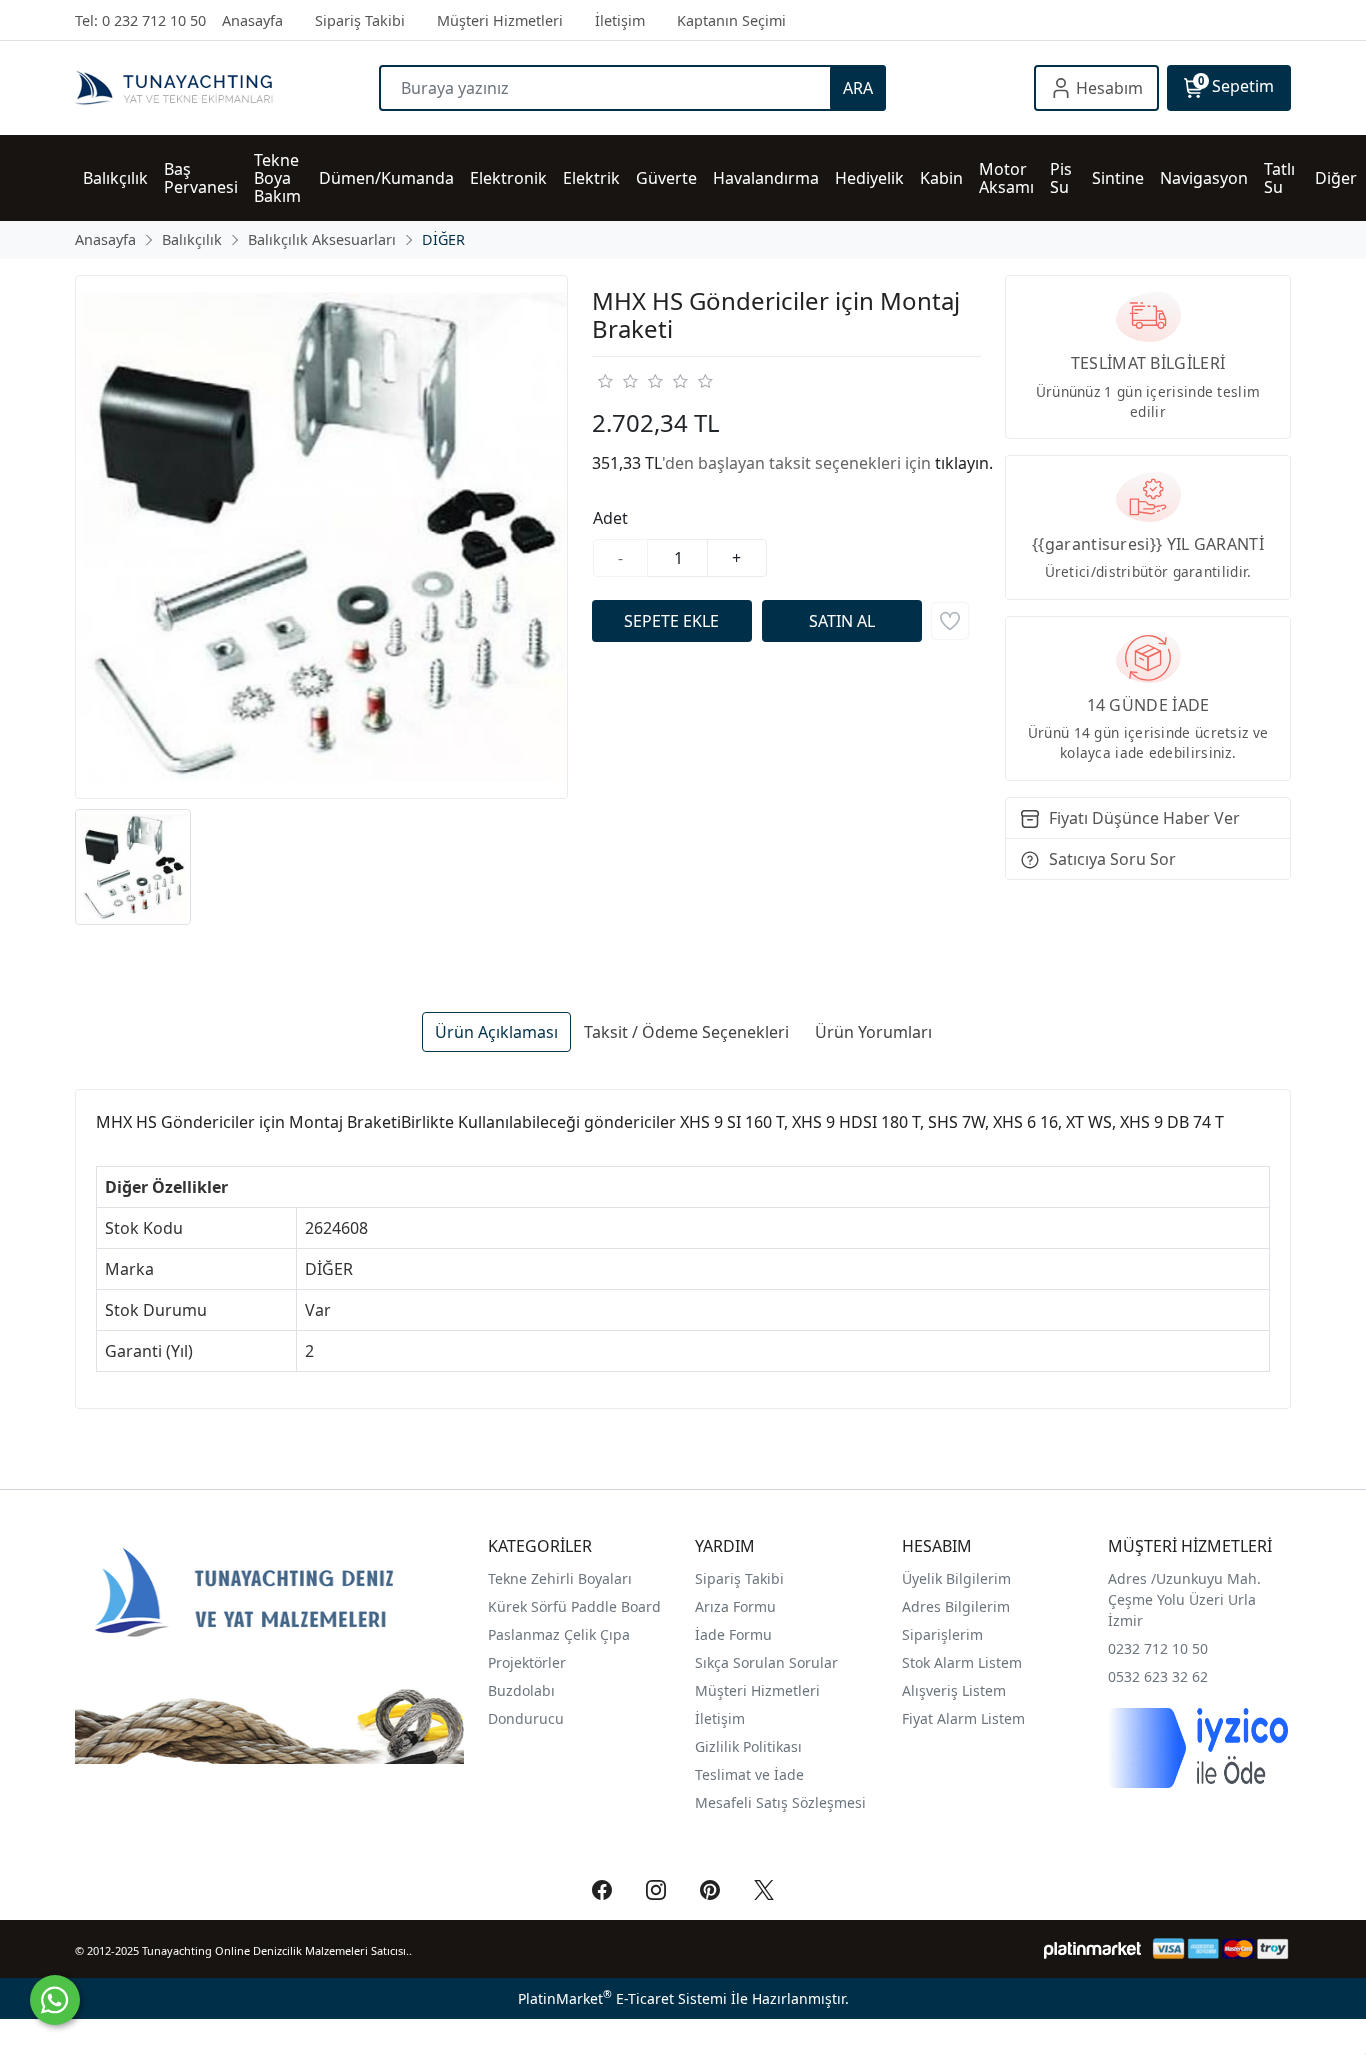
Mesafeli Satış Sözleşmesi (780, 1802)
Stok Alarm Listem (962, 1662)
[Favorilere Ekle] (950, 621)
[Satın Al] (842, 621)
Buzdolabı (521, 1690)
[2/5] (617, 381)
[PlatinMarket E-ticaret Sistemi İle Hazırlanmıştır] (1092, 1948)
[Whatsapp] (55, 2000)
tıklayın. (964, 463)
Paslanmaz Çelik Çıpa (559, 1634)
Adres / (1132, 1578)
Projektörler (527, 1662)
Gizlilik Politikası (750, 1746)
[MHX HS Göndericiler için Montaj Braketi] (321, 537)
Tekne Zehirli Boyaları (560, 1578)
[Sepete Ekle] (672, 621)
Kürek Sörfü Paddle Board (574, 1606)
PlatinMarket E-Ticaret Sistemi (622, 1998)
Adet (610, 518)
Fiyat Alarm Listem (963, 1718)
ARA (858, 88)
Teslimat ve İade (749, 1774)
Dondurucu (526, 1718)
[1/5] (604, 381)
